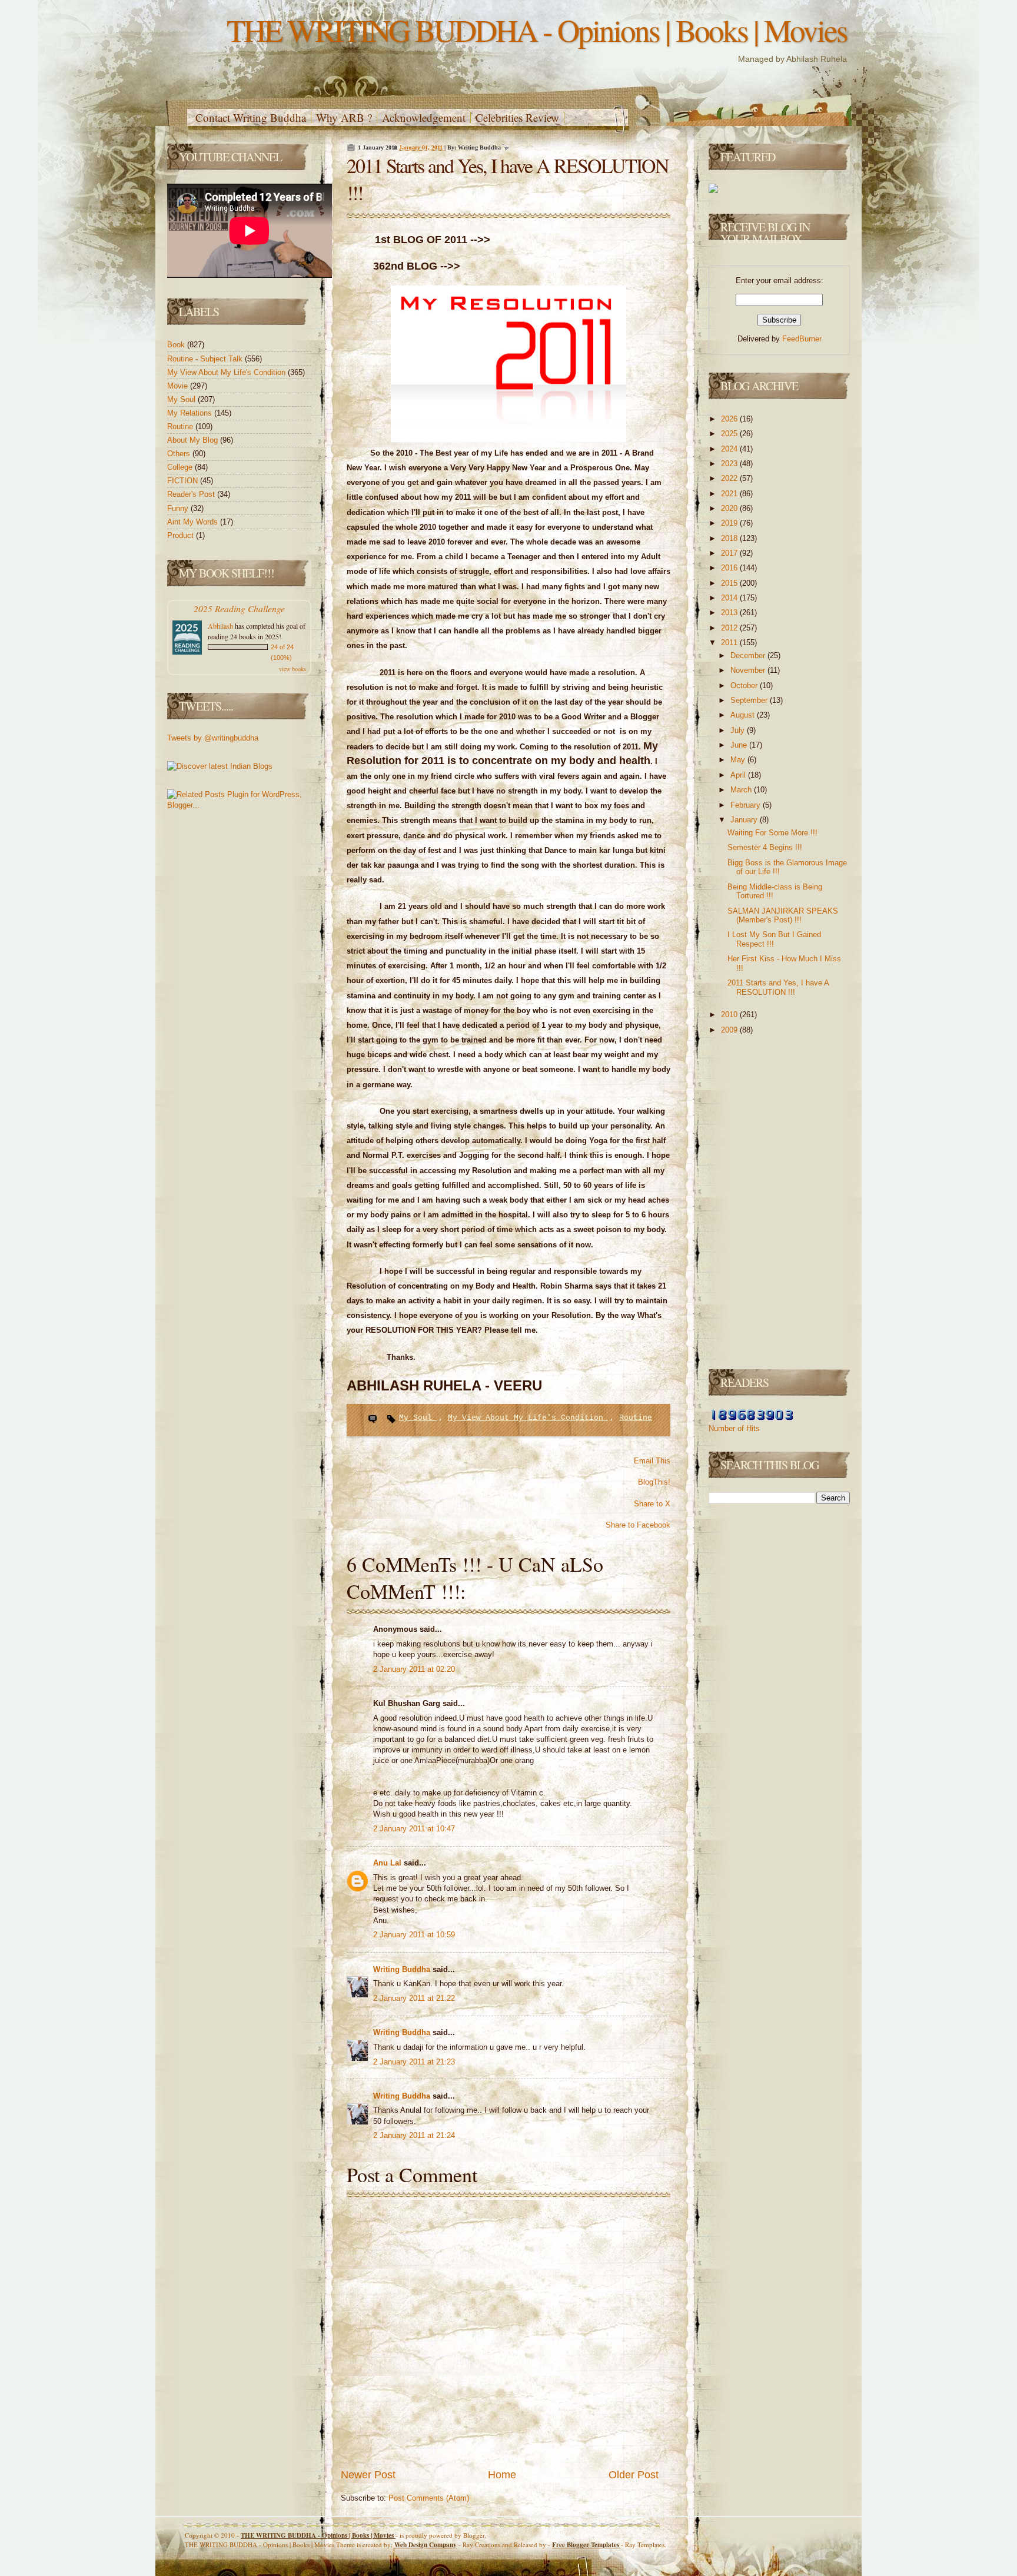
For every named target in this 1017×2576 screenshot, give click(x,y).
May (739, 760)
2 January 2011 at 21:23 (414, 2062)
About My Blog (194, 440)
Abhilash (220, 626)
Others (180, 454)
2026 (730, 419)
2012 (730, 628)
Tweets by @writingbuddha (213, 738)
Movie (179, 386)
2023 (730, 464)
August (744, 715)
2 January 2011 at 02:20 (414, 1669)
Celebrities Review (517, 117)
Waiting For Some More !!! (772, 833)
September (750, 700)
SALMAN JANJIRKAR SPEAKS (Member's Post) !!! (783, 916)
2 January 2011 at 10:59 (414, 1935)
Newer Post (368, 2475)
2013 (730, 613)
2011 (730, 643)
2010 (730, 1015)
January (745, 820)
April (739, 775)
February (747, 805)
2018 (730, 538)
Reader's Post (192, 494)
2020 (730, 508)
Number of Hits (734, 1428)
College (181, 467)
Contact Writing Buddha (251, 117)
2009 (730, 1030)
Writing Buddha (403, 1969)
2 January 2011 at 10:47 (414, 1829)
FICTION (184, 481)
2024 (730, 449)
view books (293, 669)
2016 (730, 568)
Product (182, 535)
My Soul (182, 399)
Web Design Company (426, 2545)
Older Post (634, 2475)
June (740, 745)
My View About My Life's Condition (227, 372)
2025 (730, 434)
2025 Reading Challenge (239, 608)
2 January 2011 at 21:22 (414, 1998)
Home (502, 2475)
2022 (730, 478)
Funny (179, 508)
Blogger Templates (586, 2545)
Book (177, 345)
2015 (730, 583)
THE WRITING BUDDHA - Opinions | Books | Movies (537, 30)
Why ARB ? (344, 117)
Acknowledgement (424, 117)
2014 (730, 598)
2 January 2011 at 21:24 (414, 2135)
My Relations (191, 413)
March (742, 790)
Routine (181, 426)
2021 (730, 494)
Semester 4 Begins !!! (765, 847)
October (745, 686)
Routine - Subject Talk (206, 359)
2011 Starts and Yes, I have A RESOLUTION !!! (778, 987)
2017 (730, 553)
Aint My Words (194, 522)
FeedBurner (802, 339)
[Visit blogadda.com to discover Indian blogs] (220, 766)
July (739, 730)
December (749, 655)
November (749, 670)
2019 (730, 523)
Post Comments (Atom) (429, 2498)
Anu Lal (388, 1863)
